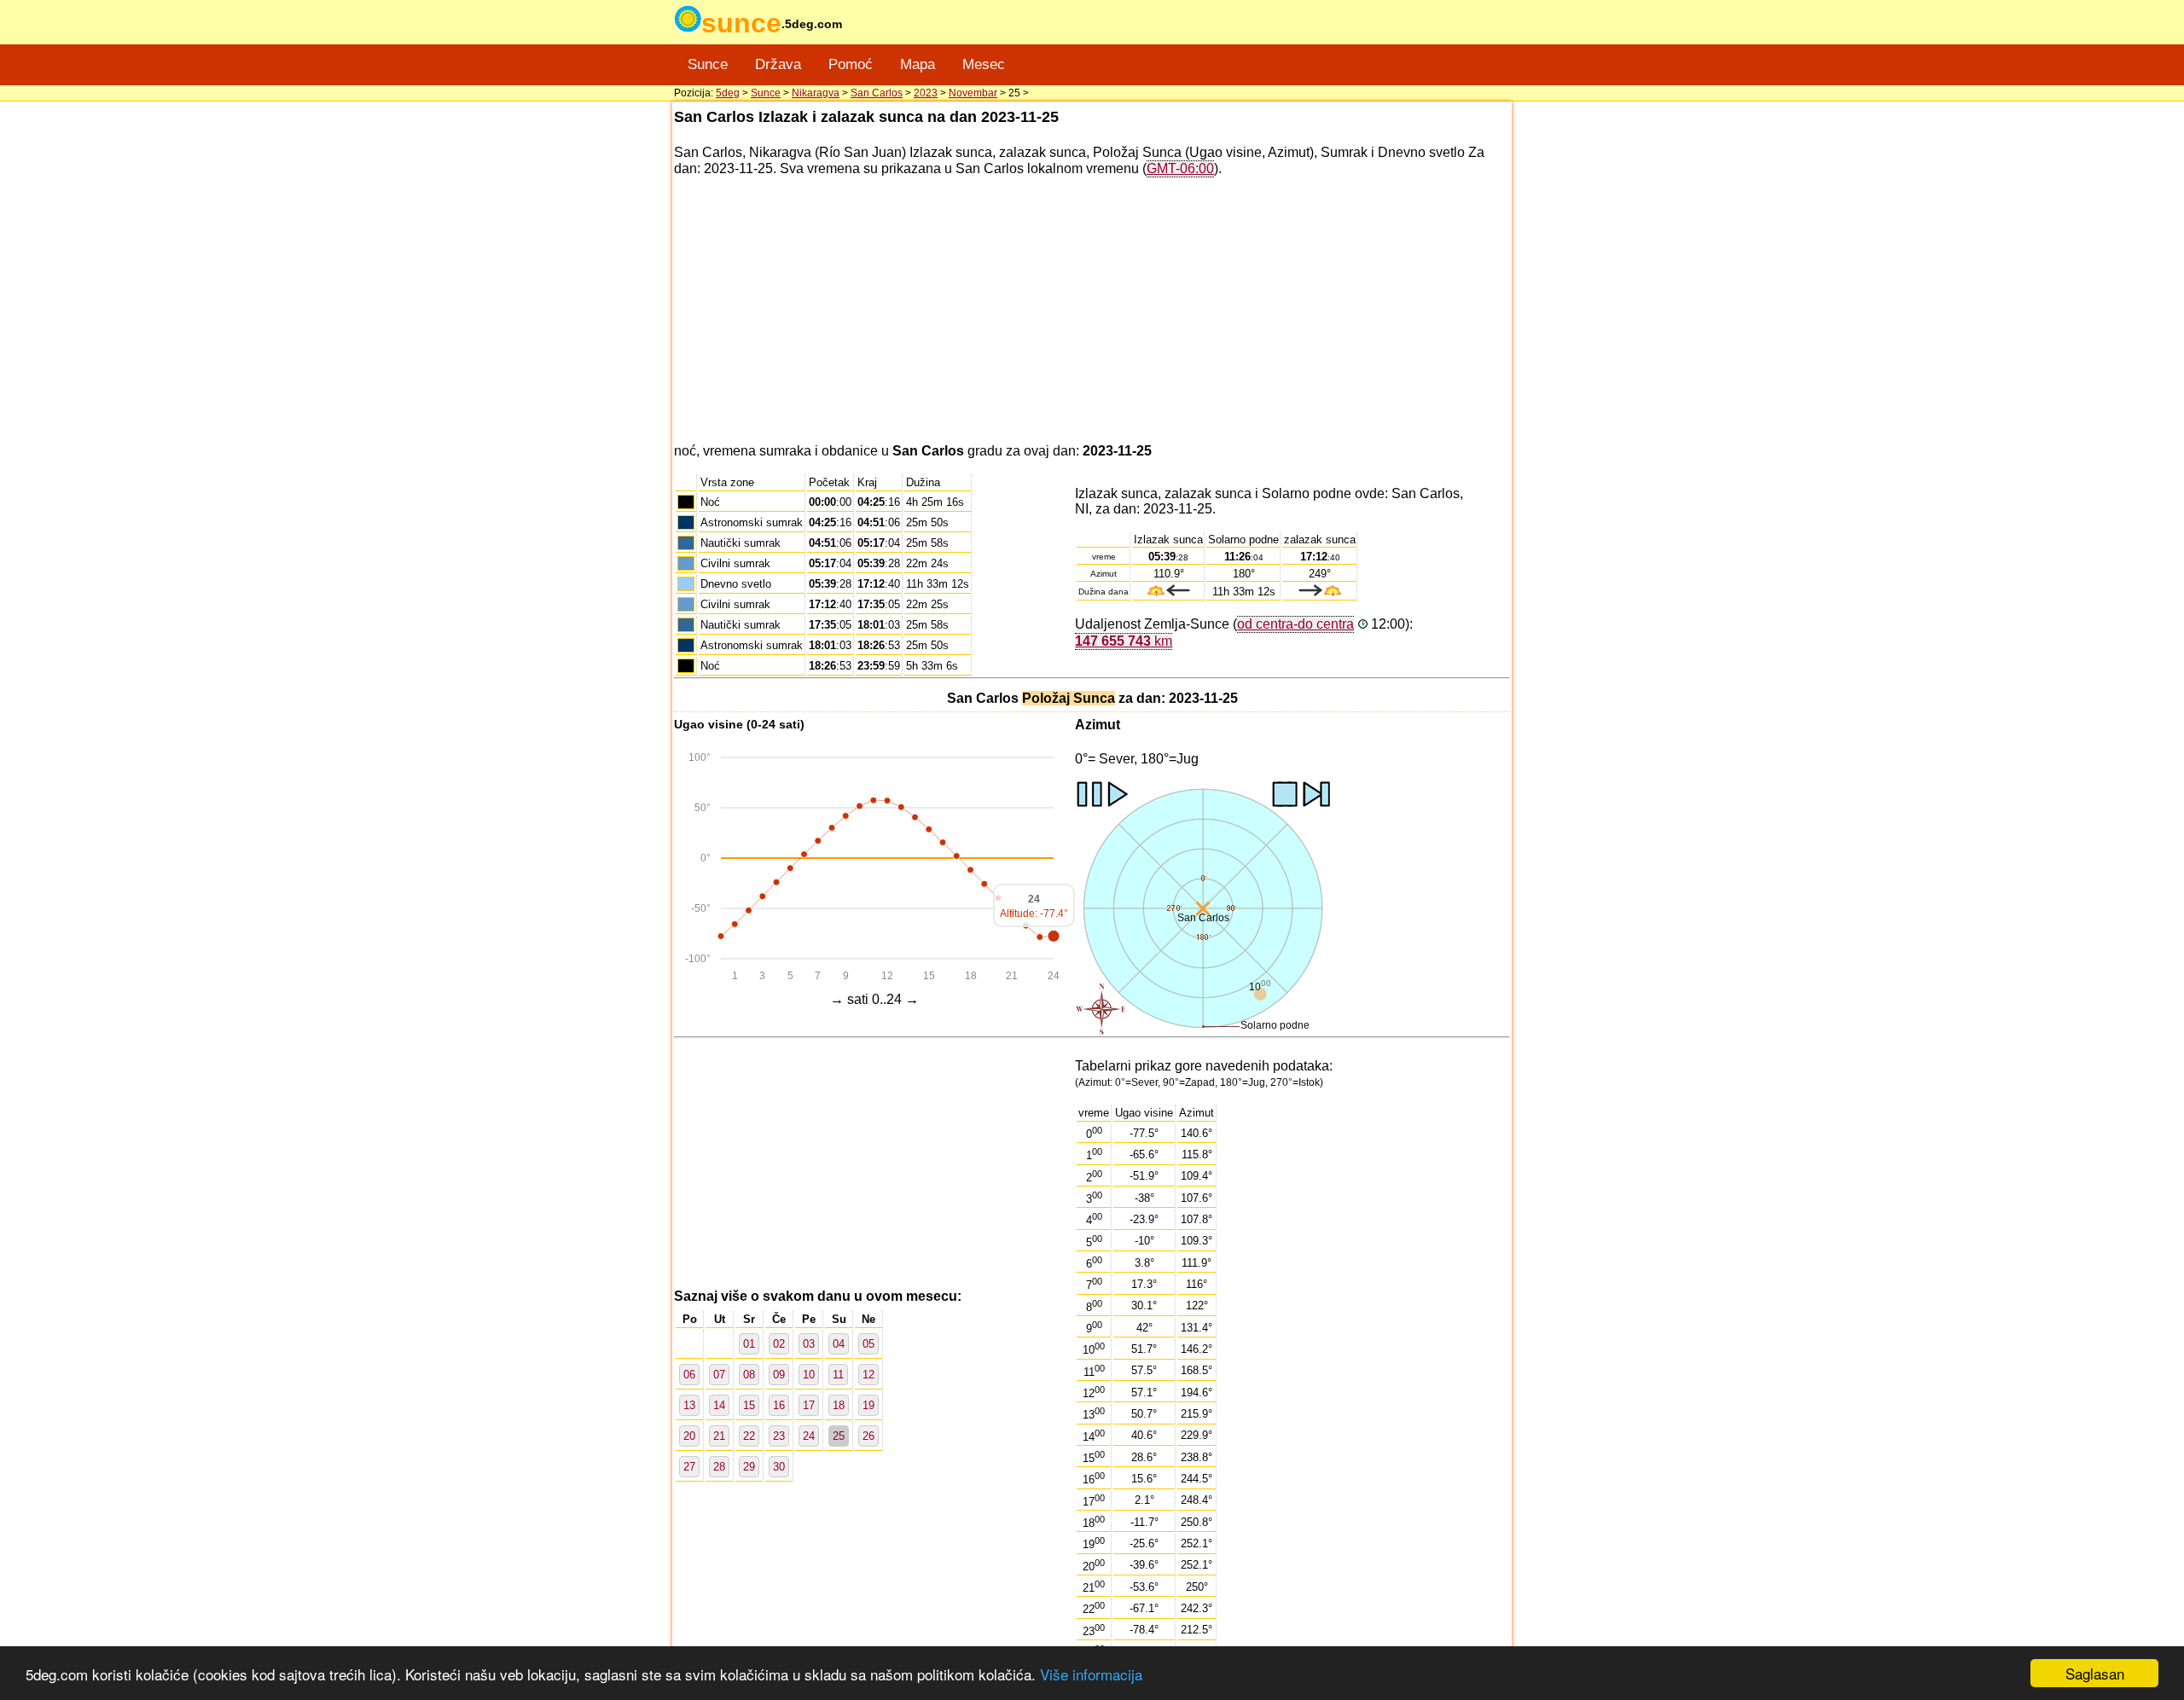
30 (779, 1467)
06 (689, 1375)
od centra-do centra (1295, 624)
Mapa (918, 64)
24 (809, 1436)
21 (719, 1436)
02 (779, 1344)
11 (838, 1375)
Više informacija (1091, 1674)
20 (689, 1436)
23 (779, 1436)
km (1124, 641)
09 (779, 1375)
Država (778, 64)
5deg (728, 93)
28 (719, 1467)
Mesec (984, 64)
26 (868, 1436)
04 (839, 1344)
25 (839, 1436)
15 (749, 1405)
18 (839, 1405)
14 (719, 1405)
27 (689, 1467)
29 (749, 1467)
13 (689, 1405)
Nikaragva (816, 93)
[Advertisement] (1092, 310)
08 (749, 1375)
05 (868, 1344)
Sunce (708, 64)
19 (868, 1405)
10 (809, 1375)
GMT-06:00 (1180, 168)
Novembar (973, 93)
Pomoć (851, 64)
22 (749, 1436)
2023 (926, 93)
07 (719, 1375)
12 (868, 1375)
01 (749, 1344)
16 (779, 1405)
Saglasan (2095, 1673)
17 (809, 1405)
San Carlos (877, 93)
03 (809, 1344)
